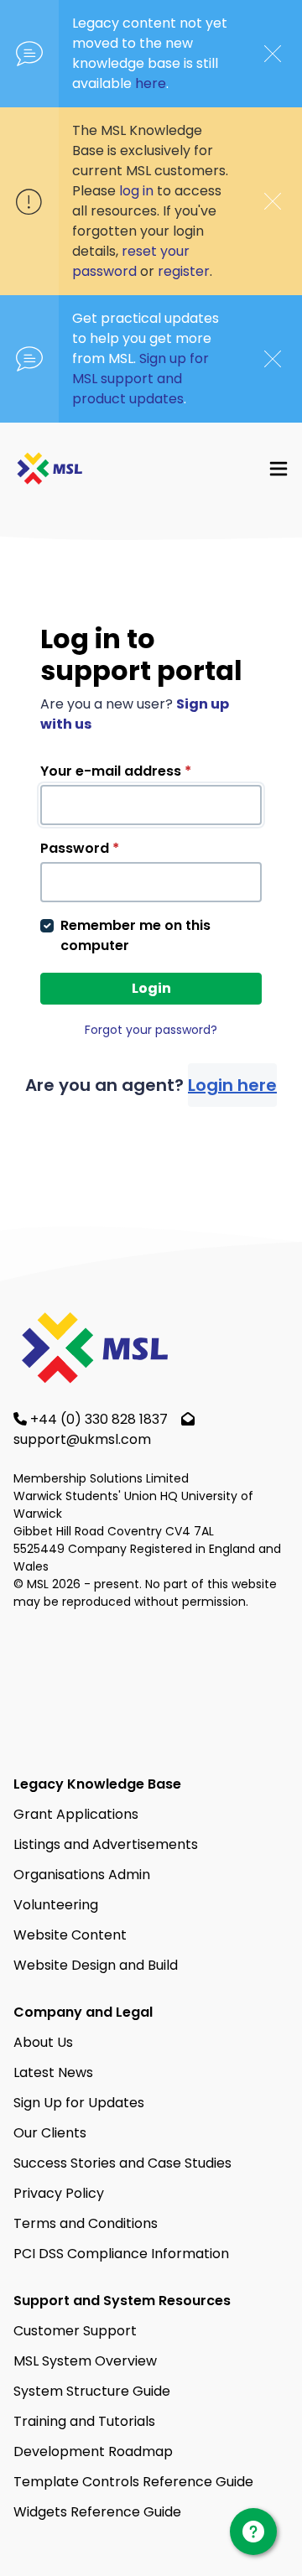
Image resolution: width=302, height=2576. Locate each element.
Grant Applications (76, 1814)
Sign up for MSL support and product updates (141, 379)
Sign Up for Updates (79, 2103)
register (184, 271)
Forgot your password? (151, 1030)
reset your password (131, 261)
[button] (279, 468)
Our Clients (50, 2133)
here (151, 83)
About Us (43, 2042)
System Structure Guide (92, 2391)
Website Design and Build (96, 1965)
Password (80, 848)
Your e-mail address (116, 771)
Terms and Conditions (86, 2223)
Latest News (53, 2072)
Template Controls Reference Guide (133, 2482)
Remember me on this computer (135, 935)
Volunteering (56, 1905)
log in (136, 191)
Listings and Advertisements (106, 1844)
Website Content (70, 1935)
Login (151, 988)
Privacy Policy (59, 2193)
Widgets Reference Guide (97, 2512)
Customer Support (75, 2331)
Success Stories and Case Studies (122, 2163)
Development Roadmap (93, 2451)
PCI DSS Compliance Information (121, 2254)
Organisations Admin (82, 1875)
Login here (232, 1085)
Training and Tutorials (84, 2421)
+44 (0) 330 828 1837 (101, 1419)
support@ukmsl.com (82, 1439)
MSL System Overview (85, 2361)
